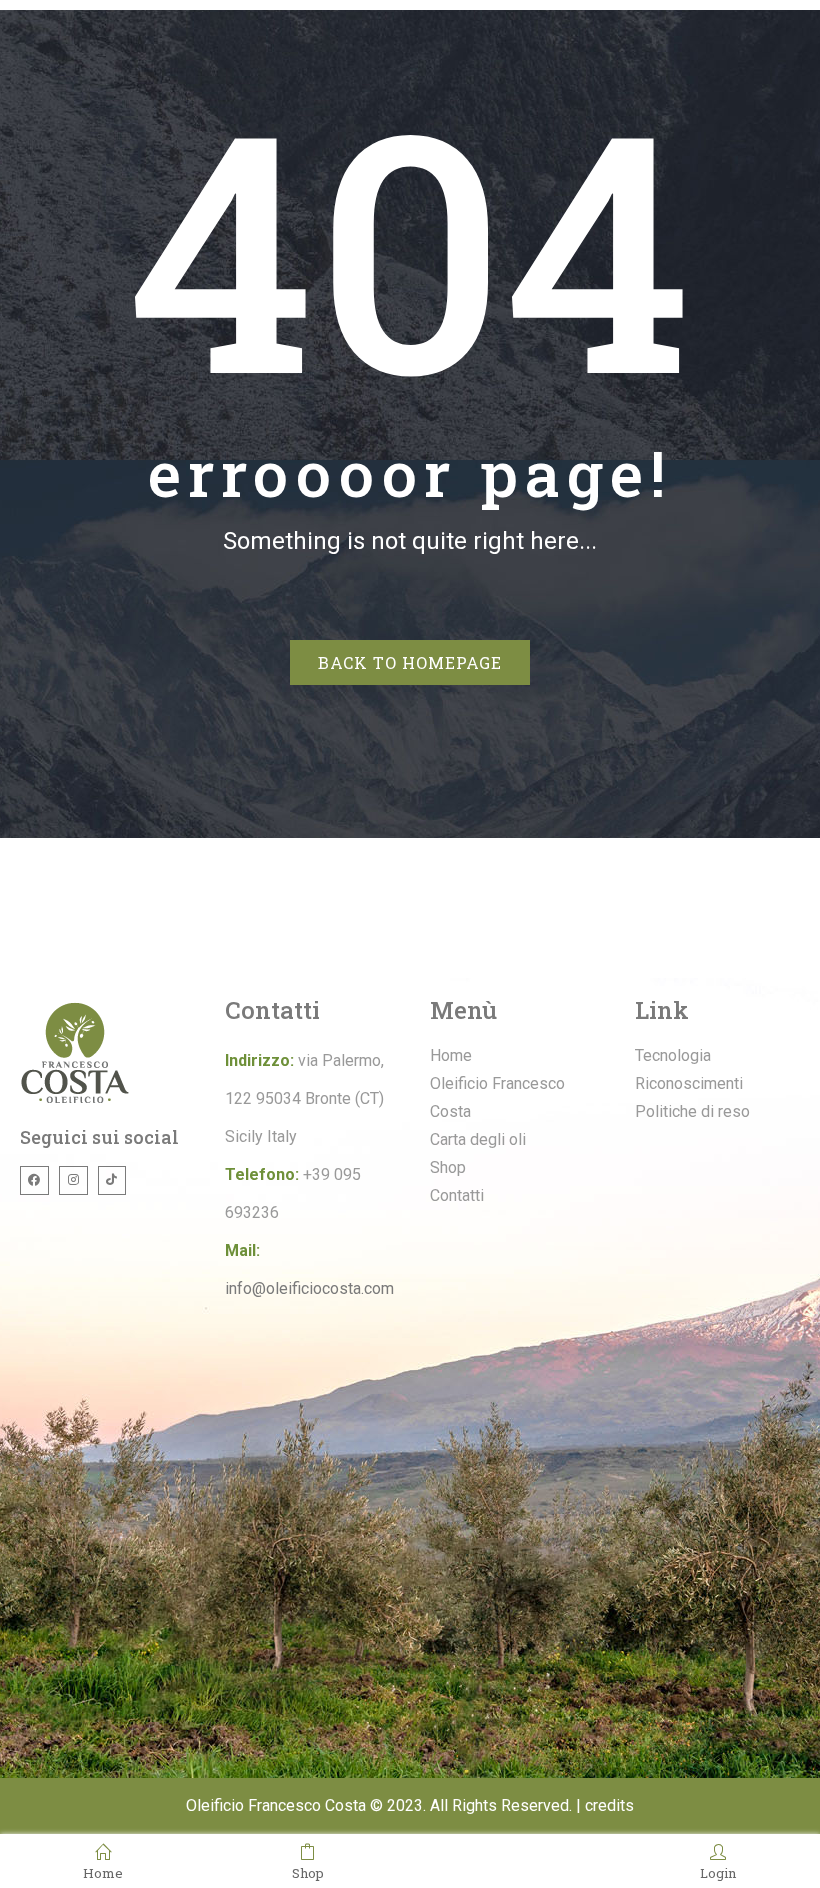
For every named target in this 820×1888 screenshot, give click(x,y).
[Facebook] (34, 1180)
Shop (308, 1872)
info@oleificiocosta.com (309, 1288)
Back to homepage (410, 662)
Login (718, 1872)
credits (609, 1805)
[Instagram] (73, 1180)
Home (103, 1872)
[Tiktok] (112, 1180)
